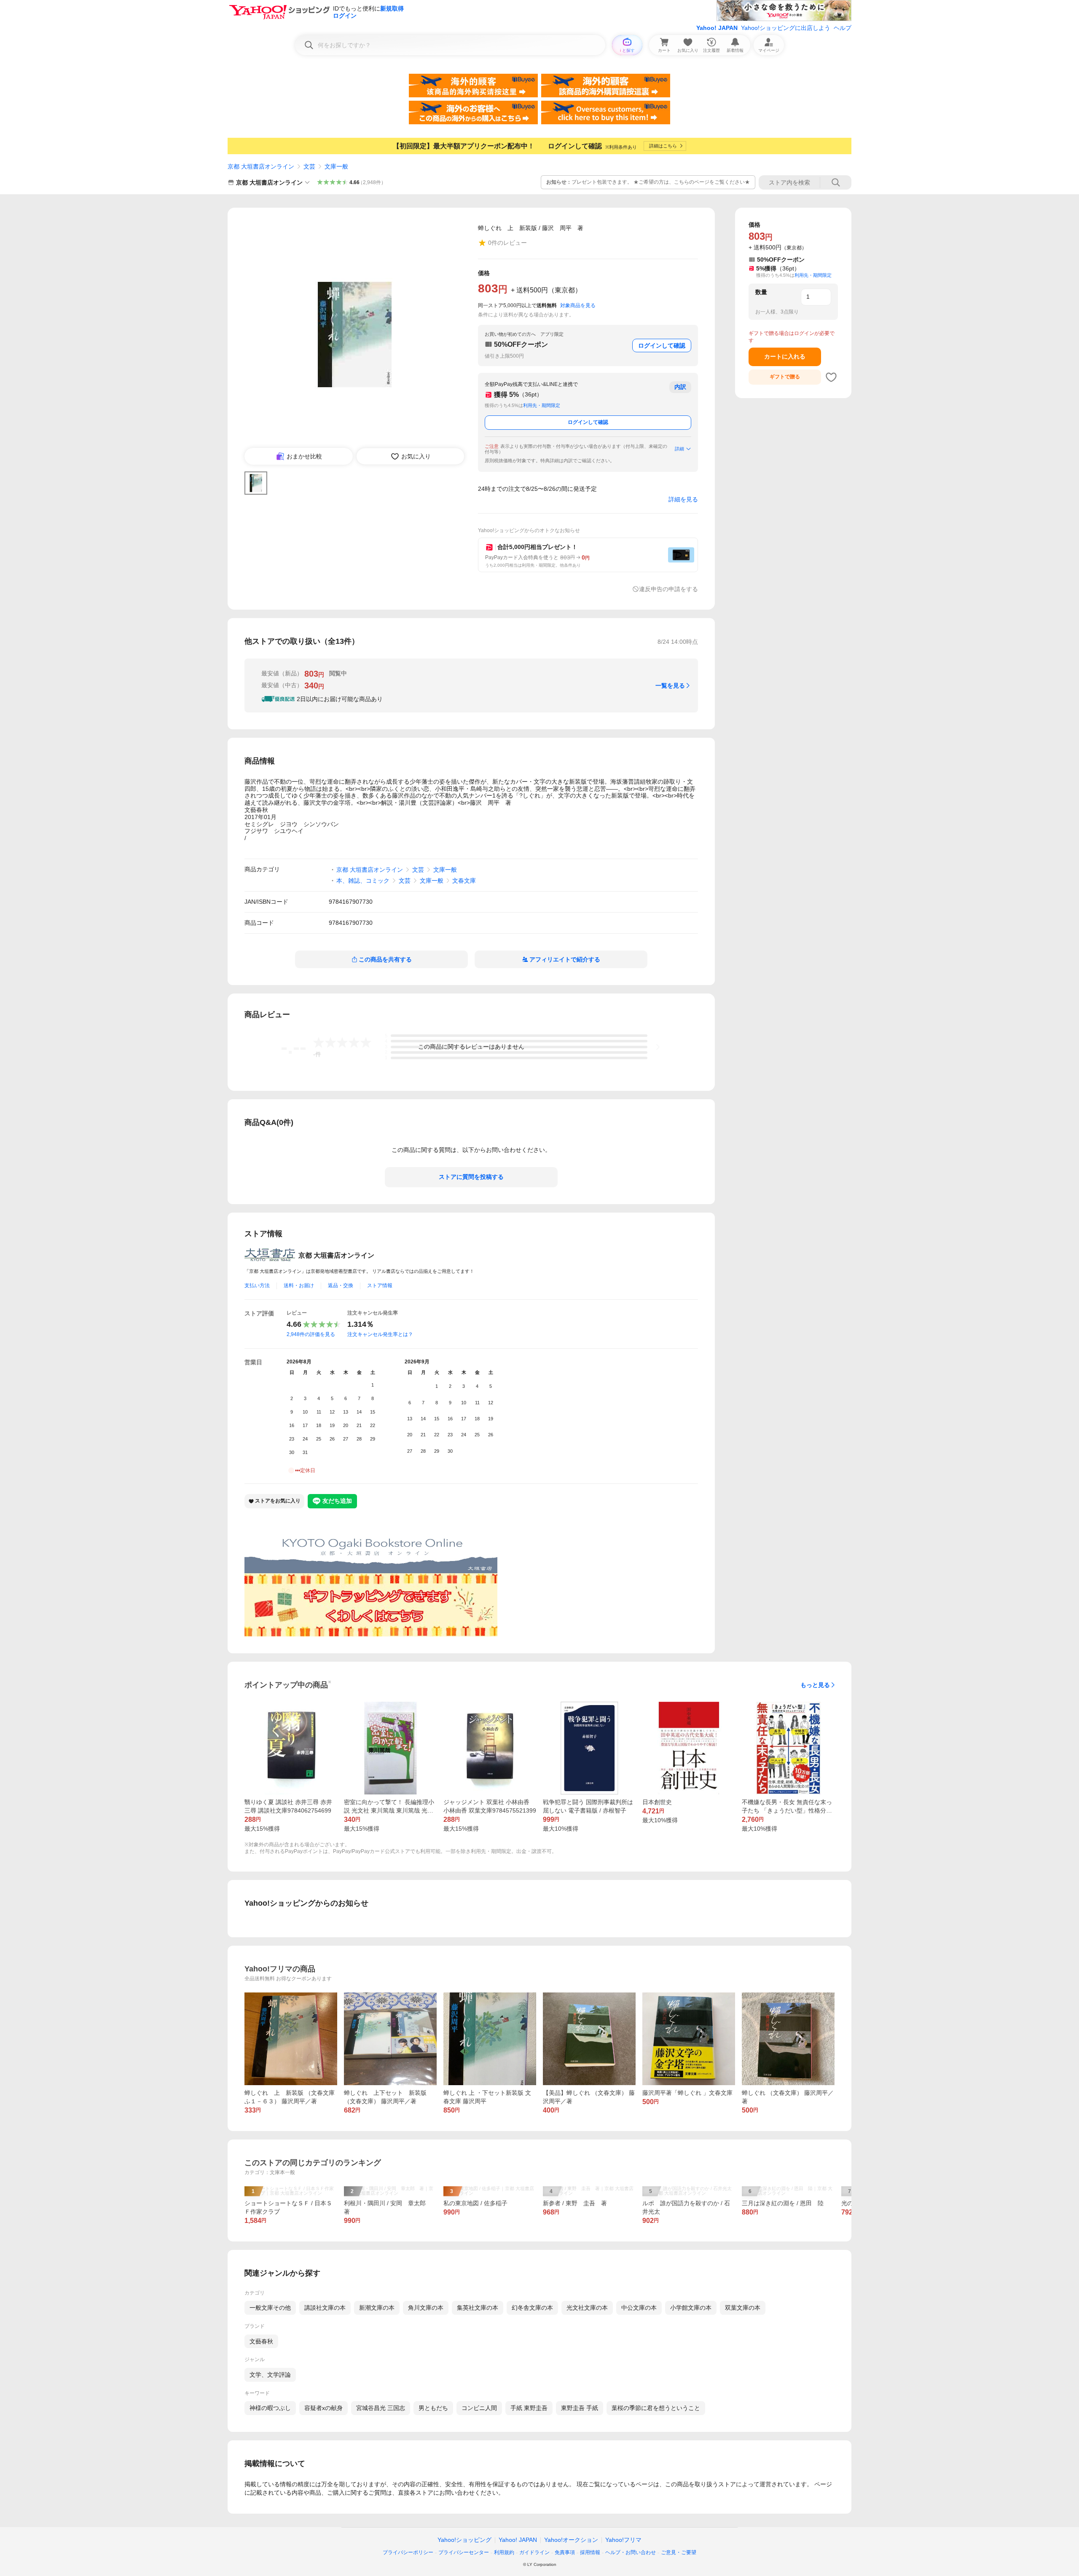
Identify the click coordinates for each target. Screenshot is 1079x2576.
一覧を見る (670, 686)
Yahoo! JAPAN (717, 28)
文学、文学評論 (270, 2375)
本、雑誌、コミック (363, 881)
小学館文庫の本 (691, 2308)
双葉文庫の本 (743, 2308)
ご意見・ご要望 (679, 2552)
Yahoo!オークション (571, 2540)
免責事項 (565, 2552)
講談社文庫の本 (325, 2308)
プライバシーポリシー (408, 2552)
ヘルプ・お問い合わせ (631, 2552)
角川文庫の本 (426, 2308)
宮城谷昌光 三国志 (381, 2408)
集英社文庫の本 (478, 2308)
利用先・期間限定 (542, 405)
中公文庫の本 (639, 2308)
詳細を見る (683, 499)
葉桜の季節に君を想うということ (656, 2408)
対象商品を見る (578, 305)
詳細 (679, 449)
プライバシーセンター (464, 2552)
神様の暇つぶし (270, 2408)
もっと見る (815, 1685)
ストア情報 (380, 1285)
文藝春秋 (261, 2341)
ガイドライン (534, 2552)
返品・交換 (341, 1285)
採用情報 (590, 2552)
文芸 (309, 166)
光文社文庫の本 (587, 2308)
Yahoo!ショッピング (464, 2540)
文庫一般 (336, 166)
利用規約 (504, 2552)
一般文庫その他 (270, 2308)
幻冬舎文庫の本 (532, 2308)
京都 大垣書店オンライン (261, 166)
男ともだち (433, 2408)
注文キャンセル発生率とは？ (380, 1334)
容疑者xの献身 (323, 2408)
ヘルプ (843, 28)
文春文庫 (464, 881)
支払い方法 (257, 1285)
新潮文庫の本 (377, 2308)
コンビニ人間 (479, 2408)
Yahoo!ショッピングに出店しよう (786, 28)
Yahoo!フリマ (623, 2540)
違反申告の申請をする (668, 589)
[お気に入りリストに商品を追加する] (831, 377)
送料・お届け (299, 1285)
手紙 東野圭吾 (529, 2408)
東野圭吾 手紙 (580, 2408)
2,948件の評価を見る (311, 1334)
